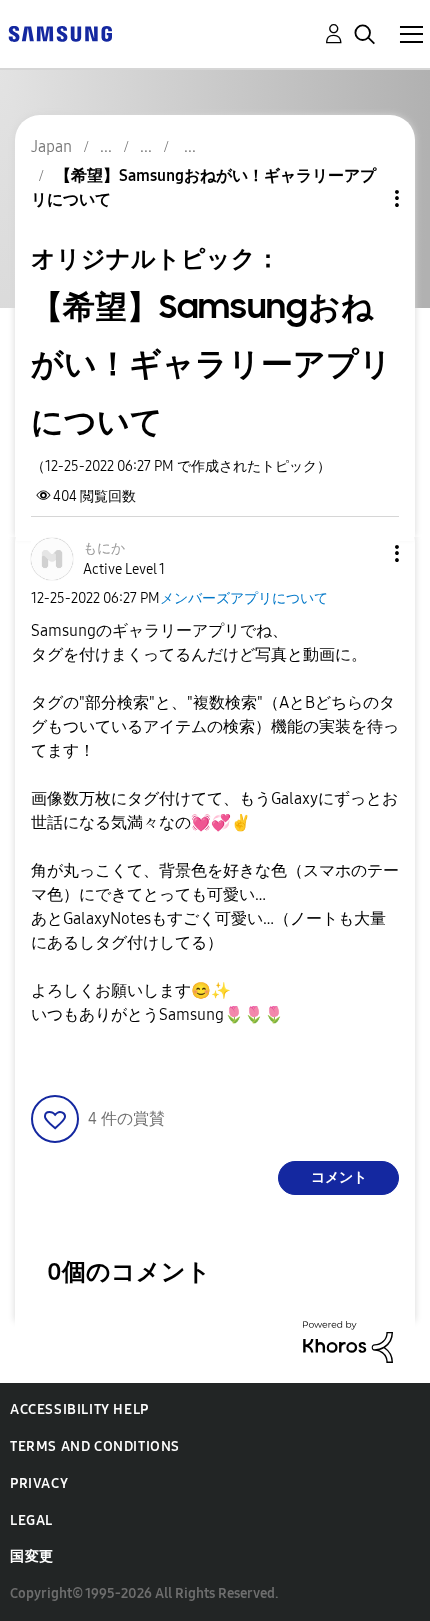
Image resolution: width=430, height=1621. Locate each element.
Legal (31, 1520)
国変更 (32, 1556)
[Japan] (60, 32)
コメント (339, 1177)
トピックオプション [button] (363, 198)
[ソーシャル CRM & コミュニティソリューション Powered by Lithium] (348, 1340)
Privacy (39, 1483)
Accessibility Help (79, 1409)
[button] (364, 553)
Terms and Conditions (95, 1446)
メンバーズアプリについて (244, 598)
